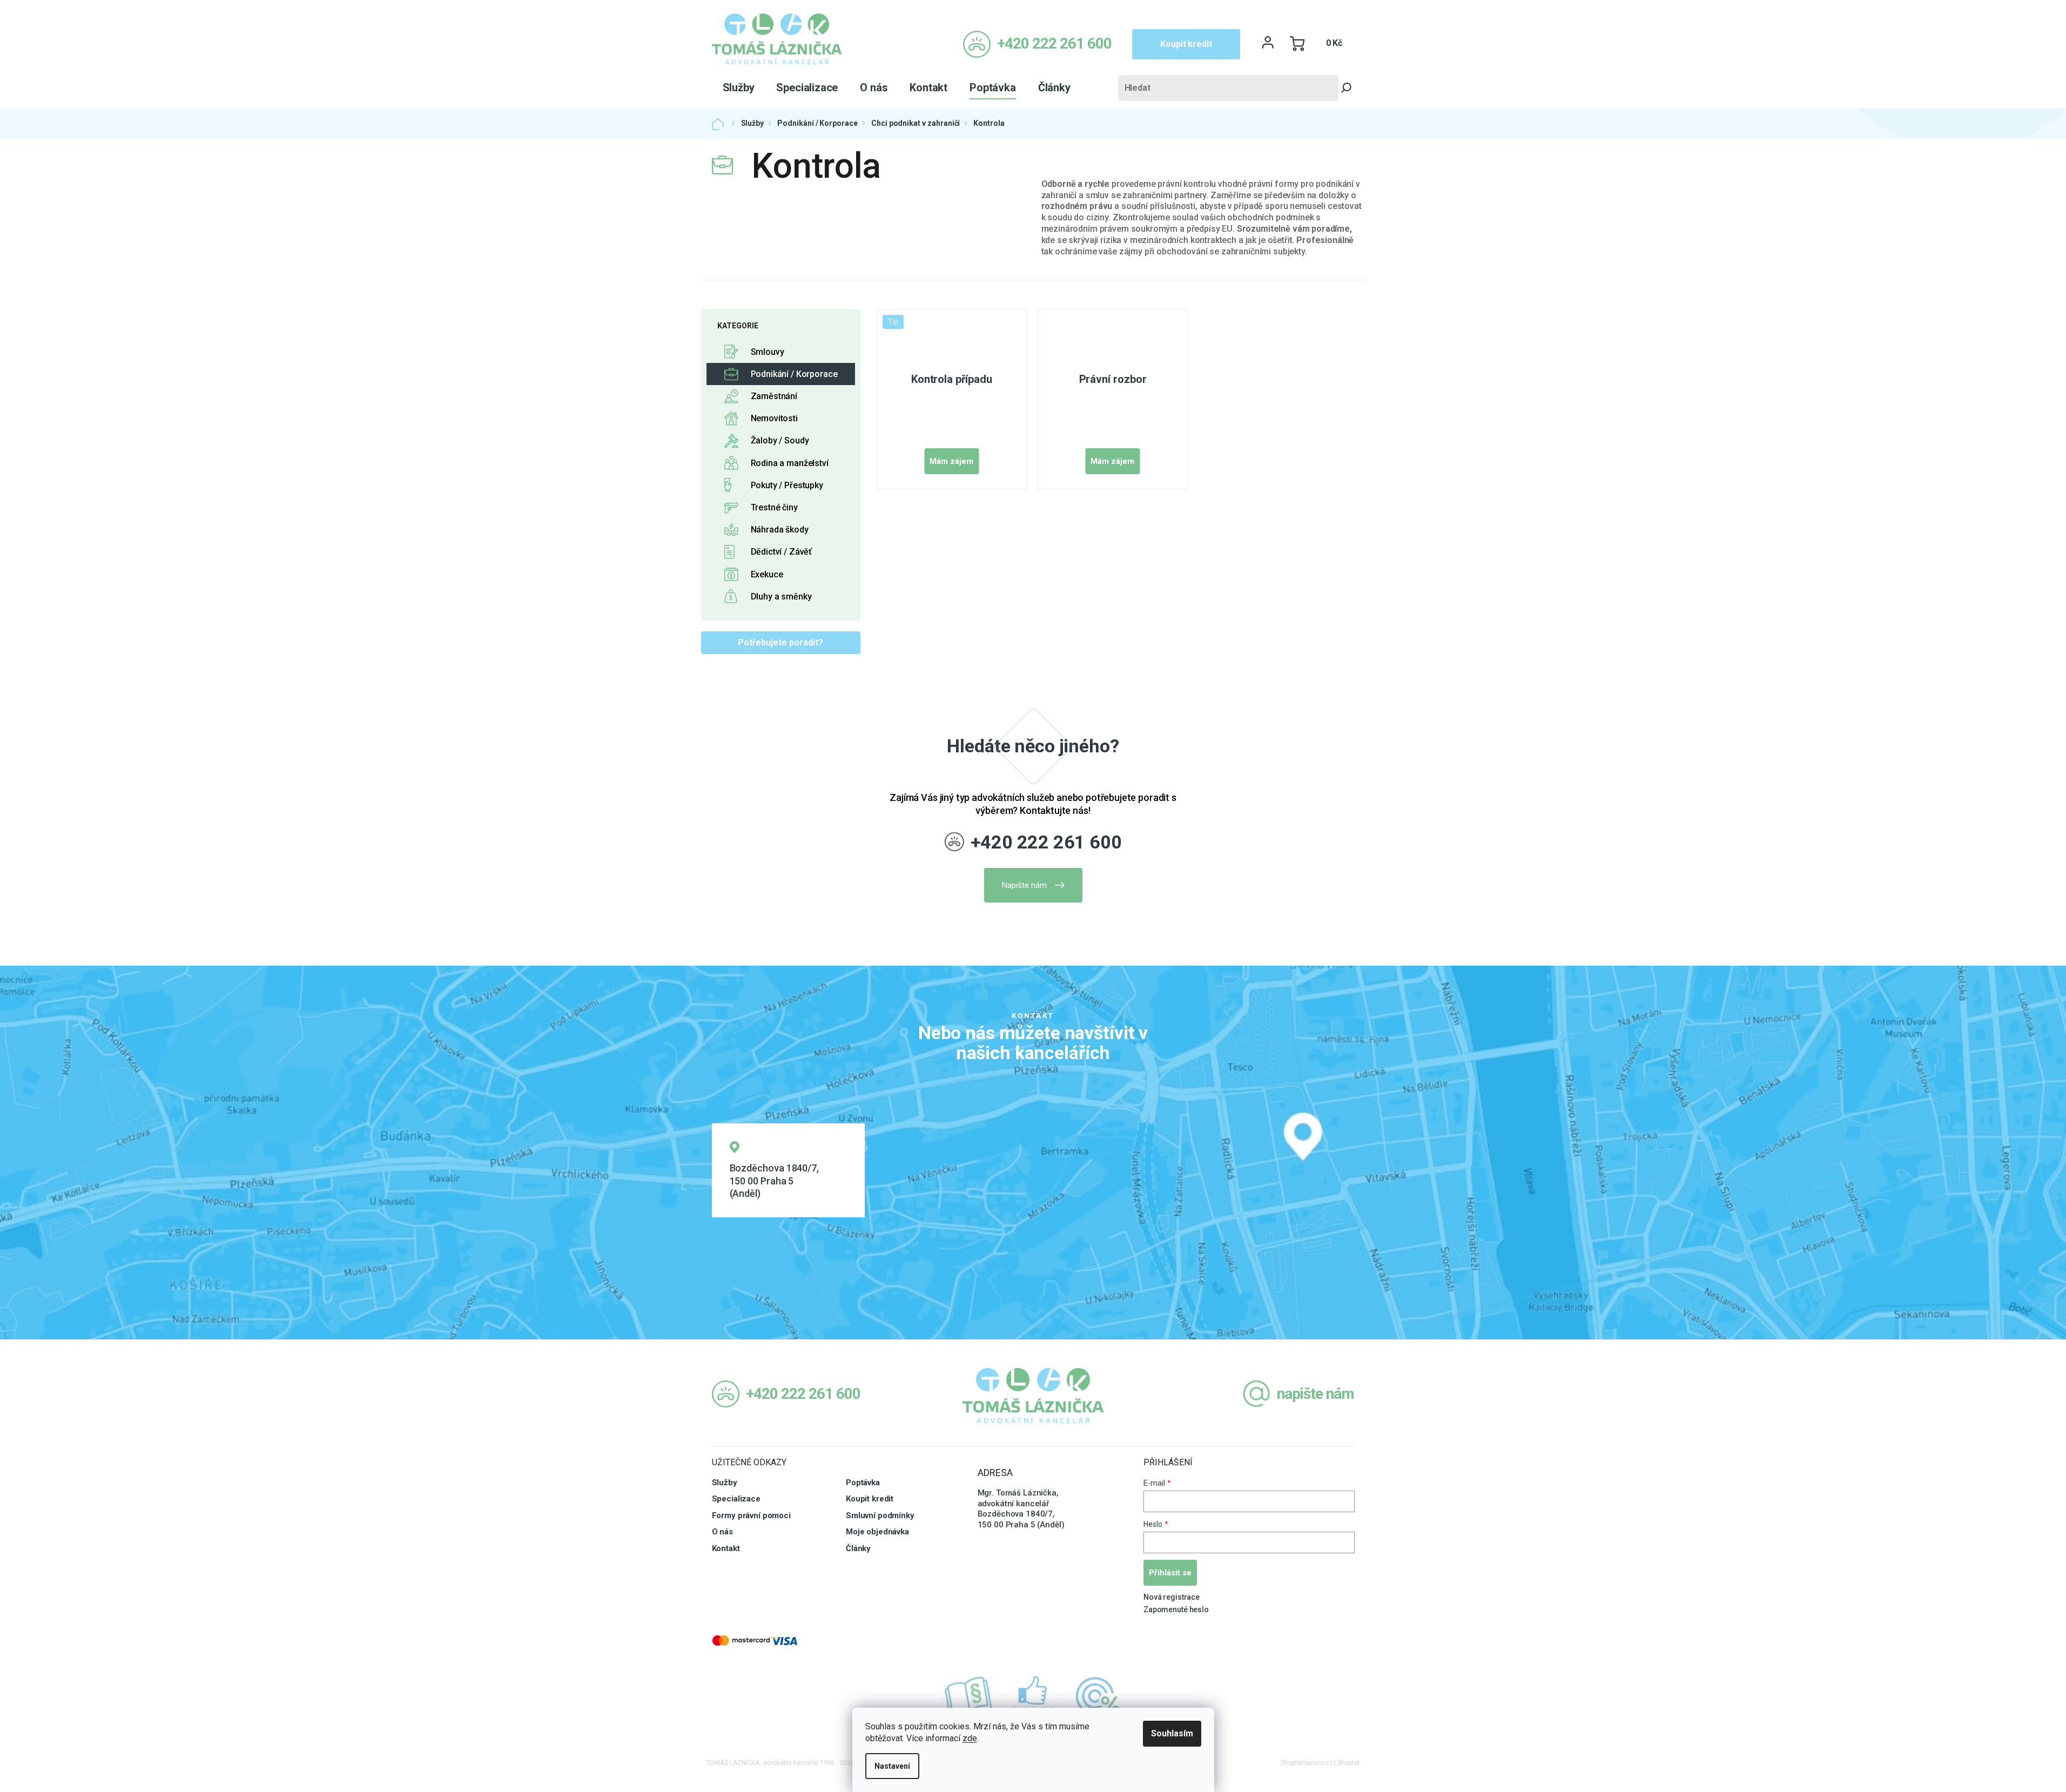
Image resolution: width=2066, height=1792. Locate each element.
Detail (951, 461)
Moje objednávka (877, 1532)
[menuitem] (739, 87)
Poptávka (863, 1483)
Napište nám (1024, 885)
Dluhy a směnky (781, 597)
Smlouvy (768, 352)
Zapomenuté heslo (1176, 1609)
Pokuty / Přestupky (787, 485)
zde (970, 1738)
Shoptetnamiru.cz (1307, 1763)
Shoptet (1348, 1763)
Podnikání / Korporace (794, 374)
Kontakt (726, 1548)
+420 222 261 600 (1046, 842)
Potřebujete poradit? (780, 642)
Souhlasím (1172, 1733)
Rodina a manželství (790, 463)
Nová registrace (1172, 1597)
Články (858, 1548)
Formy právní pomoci (751, 1515)
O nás (722, 1532)
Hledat (1347, 88)
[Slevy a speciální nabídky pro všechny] (1098, 1696)
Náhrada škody (780, 530)
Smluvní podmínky (880, 1515)
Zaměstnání (774, 396)
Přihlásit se (1170, 1573)
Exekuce (767, 574)
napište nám (1315, 1394)
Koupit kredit (1186, 44)
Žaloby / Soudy (780, 440)
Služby (725, 1483)
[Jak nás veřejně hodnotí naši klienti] (1033, 1696)
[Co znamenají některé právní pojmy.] (968, 1696)
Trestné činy (774, 507)
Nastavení (892, 1766)
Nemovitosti (774, 418)
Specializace (736, 1499)
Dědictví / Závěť (782, 552)
